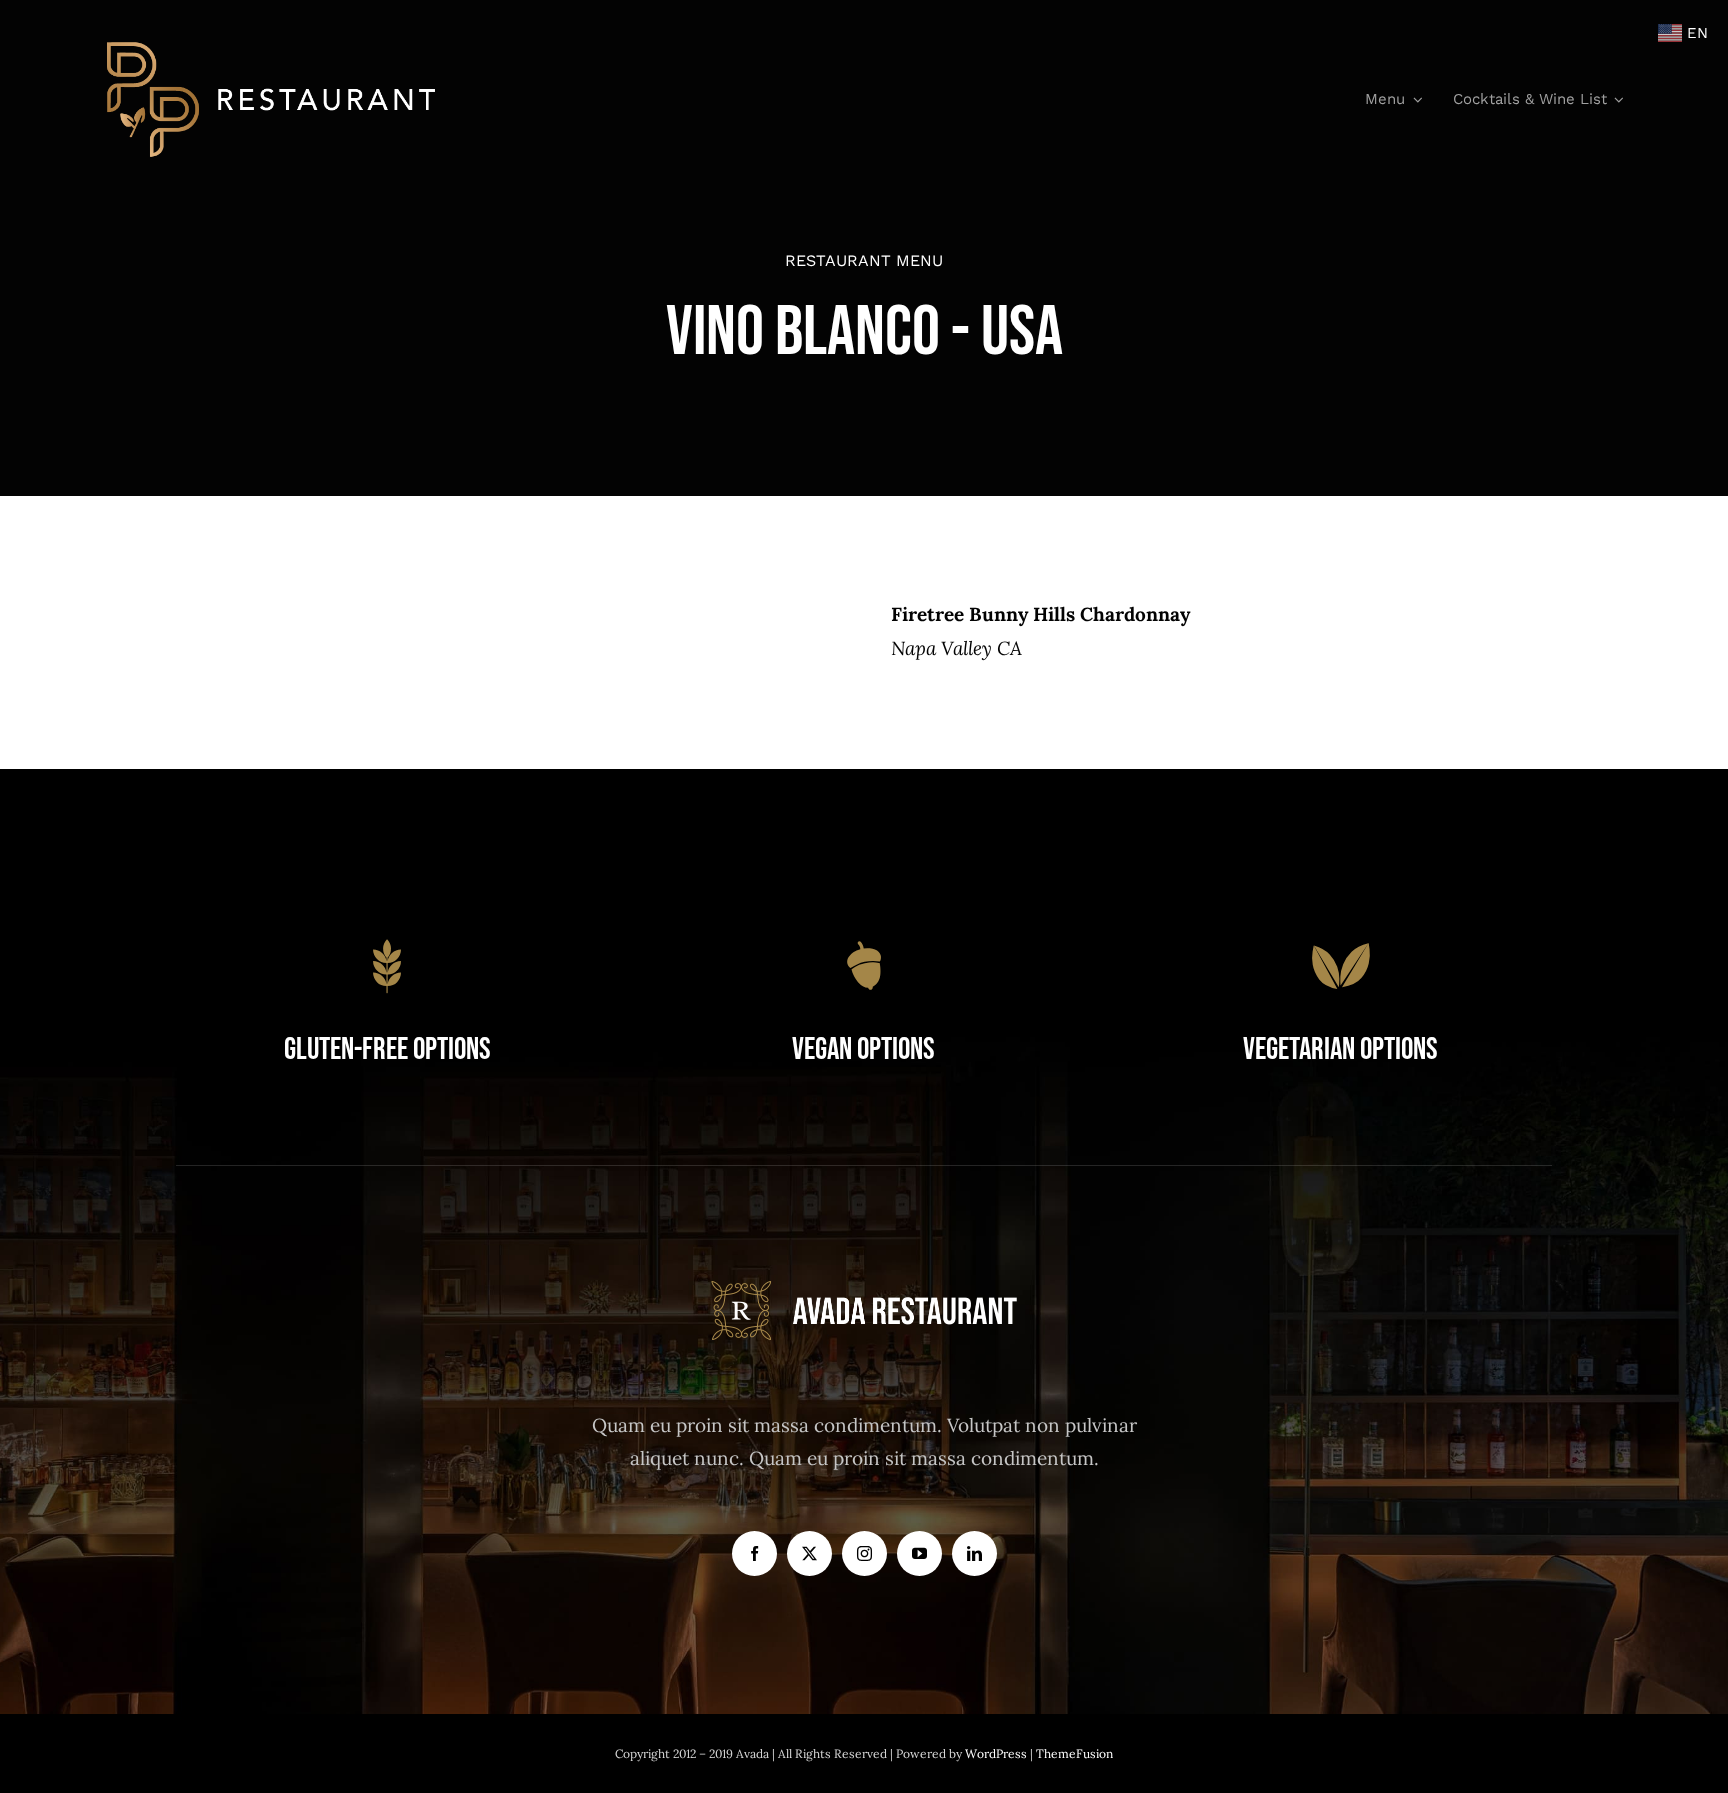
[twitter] (809, 1553)
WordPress (997, 1753)
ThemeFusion (1074, 1753)
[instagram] (864, 1553)
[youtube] (919, 1553)
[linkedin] (974, 1553)
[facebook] (754, 1553)
